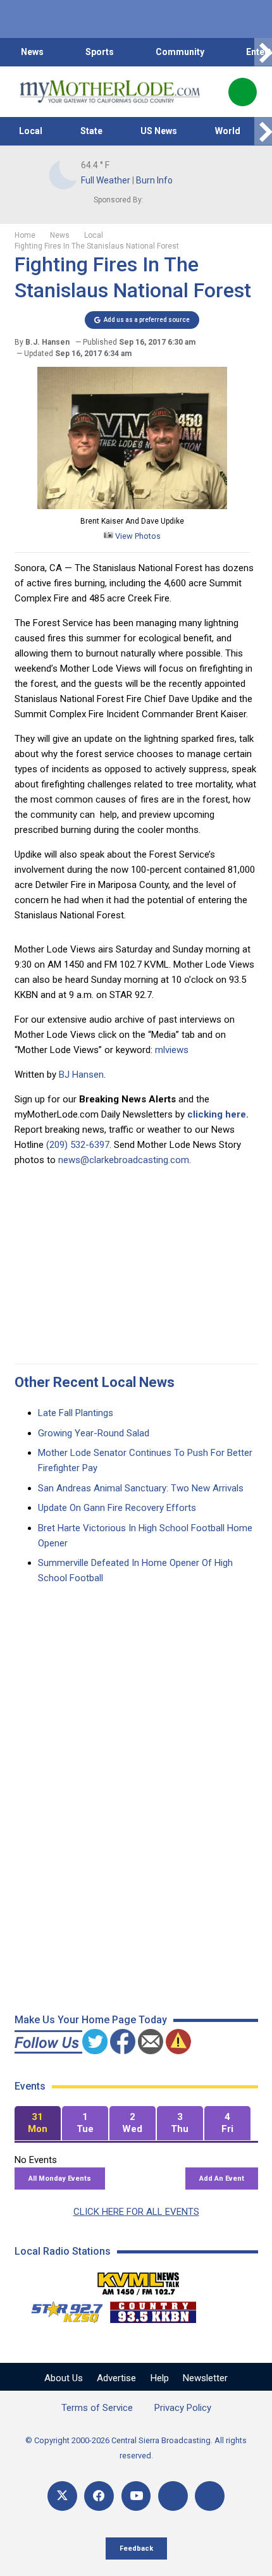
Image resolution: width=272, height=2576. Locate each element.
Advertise (116, 2378)
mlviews (172, 1050)
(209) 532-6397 (78, 1145)
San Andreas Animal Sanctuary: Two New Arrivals (141, 1488)
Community (180, 52)
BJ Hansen (81, 1075)
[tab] (38, 2123)
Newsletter (205, 2378)
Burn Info (154, 180)
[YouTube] (136, 2496)
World (228, 131)
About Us (64, 2378)
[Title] (210, 2496)
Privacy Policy (183, 2408)
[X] (62, 2496)
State (91, 131)
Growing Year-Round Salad (94, 1433)
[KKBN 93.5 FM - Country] (153, 2309)
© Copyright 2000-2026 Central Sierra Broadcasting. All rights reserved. (136, 2448)
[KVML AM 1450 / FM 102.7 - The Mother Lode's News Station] (139, 2280)
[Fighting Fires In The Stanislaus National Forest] (132, 506)
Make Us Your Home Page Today (91, 2020)
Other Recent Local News (95, 1382)
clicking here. (218, 1114)
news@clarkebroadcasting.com (124, 1160)
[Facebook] (99, 2496)
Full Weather (106, 180)
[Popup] (243, 92)
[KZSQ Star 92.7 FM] (61, 2309)
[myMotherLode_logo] (110, 92)
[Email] (173, 2496)
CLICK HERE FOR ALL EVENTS (136, 2212)
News (32, 52)
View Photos (137, 536)
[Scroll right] (263, 52)
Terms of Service (97, 2408)
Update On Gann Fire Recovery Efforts (117, 1508)
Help (160, 2378)
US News (159, 131)
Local (31, 131)
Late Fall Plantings (76, 1413)
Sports (100, 52)
